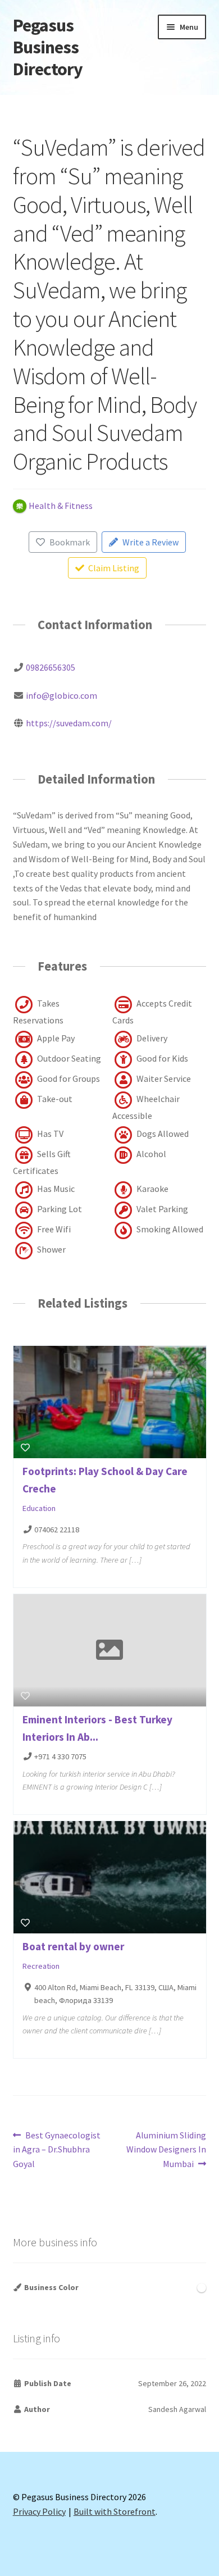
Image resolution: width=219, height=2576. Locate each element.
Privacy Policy (39, 2511)
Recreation (41, 1966)
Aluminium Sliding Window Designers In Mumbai (166, 2149)
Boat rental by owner (73, 1946)
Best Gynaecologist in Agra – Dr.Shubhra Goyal (57, 2149)
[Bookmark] (25, 1448)
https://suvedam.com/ (69, 723)
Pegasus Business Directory (48, 47)
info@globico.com (61, 695)
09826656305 (51, 667)
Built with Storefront (115, 2511)
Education (39, 1509)
